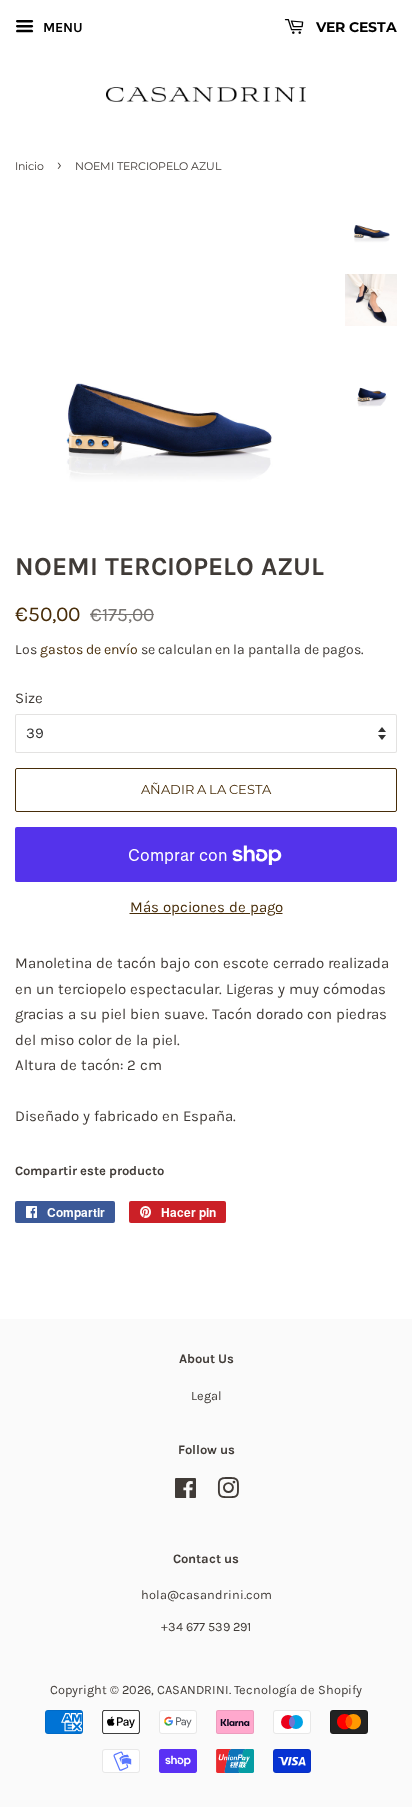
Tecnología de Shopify (298, 1689)
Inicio (29, 166)
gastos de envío (89, 649)
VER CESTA (354, 27)
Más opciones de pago (206, 907)
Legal (206, 1395)
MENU (61, 27)
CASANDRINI (193, 1689)
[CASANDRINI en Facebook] (185, 1492)
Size (29, 698)
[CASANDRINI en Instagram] (228, 1492)
